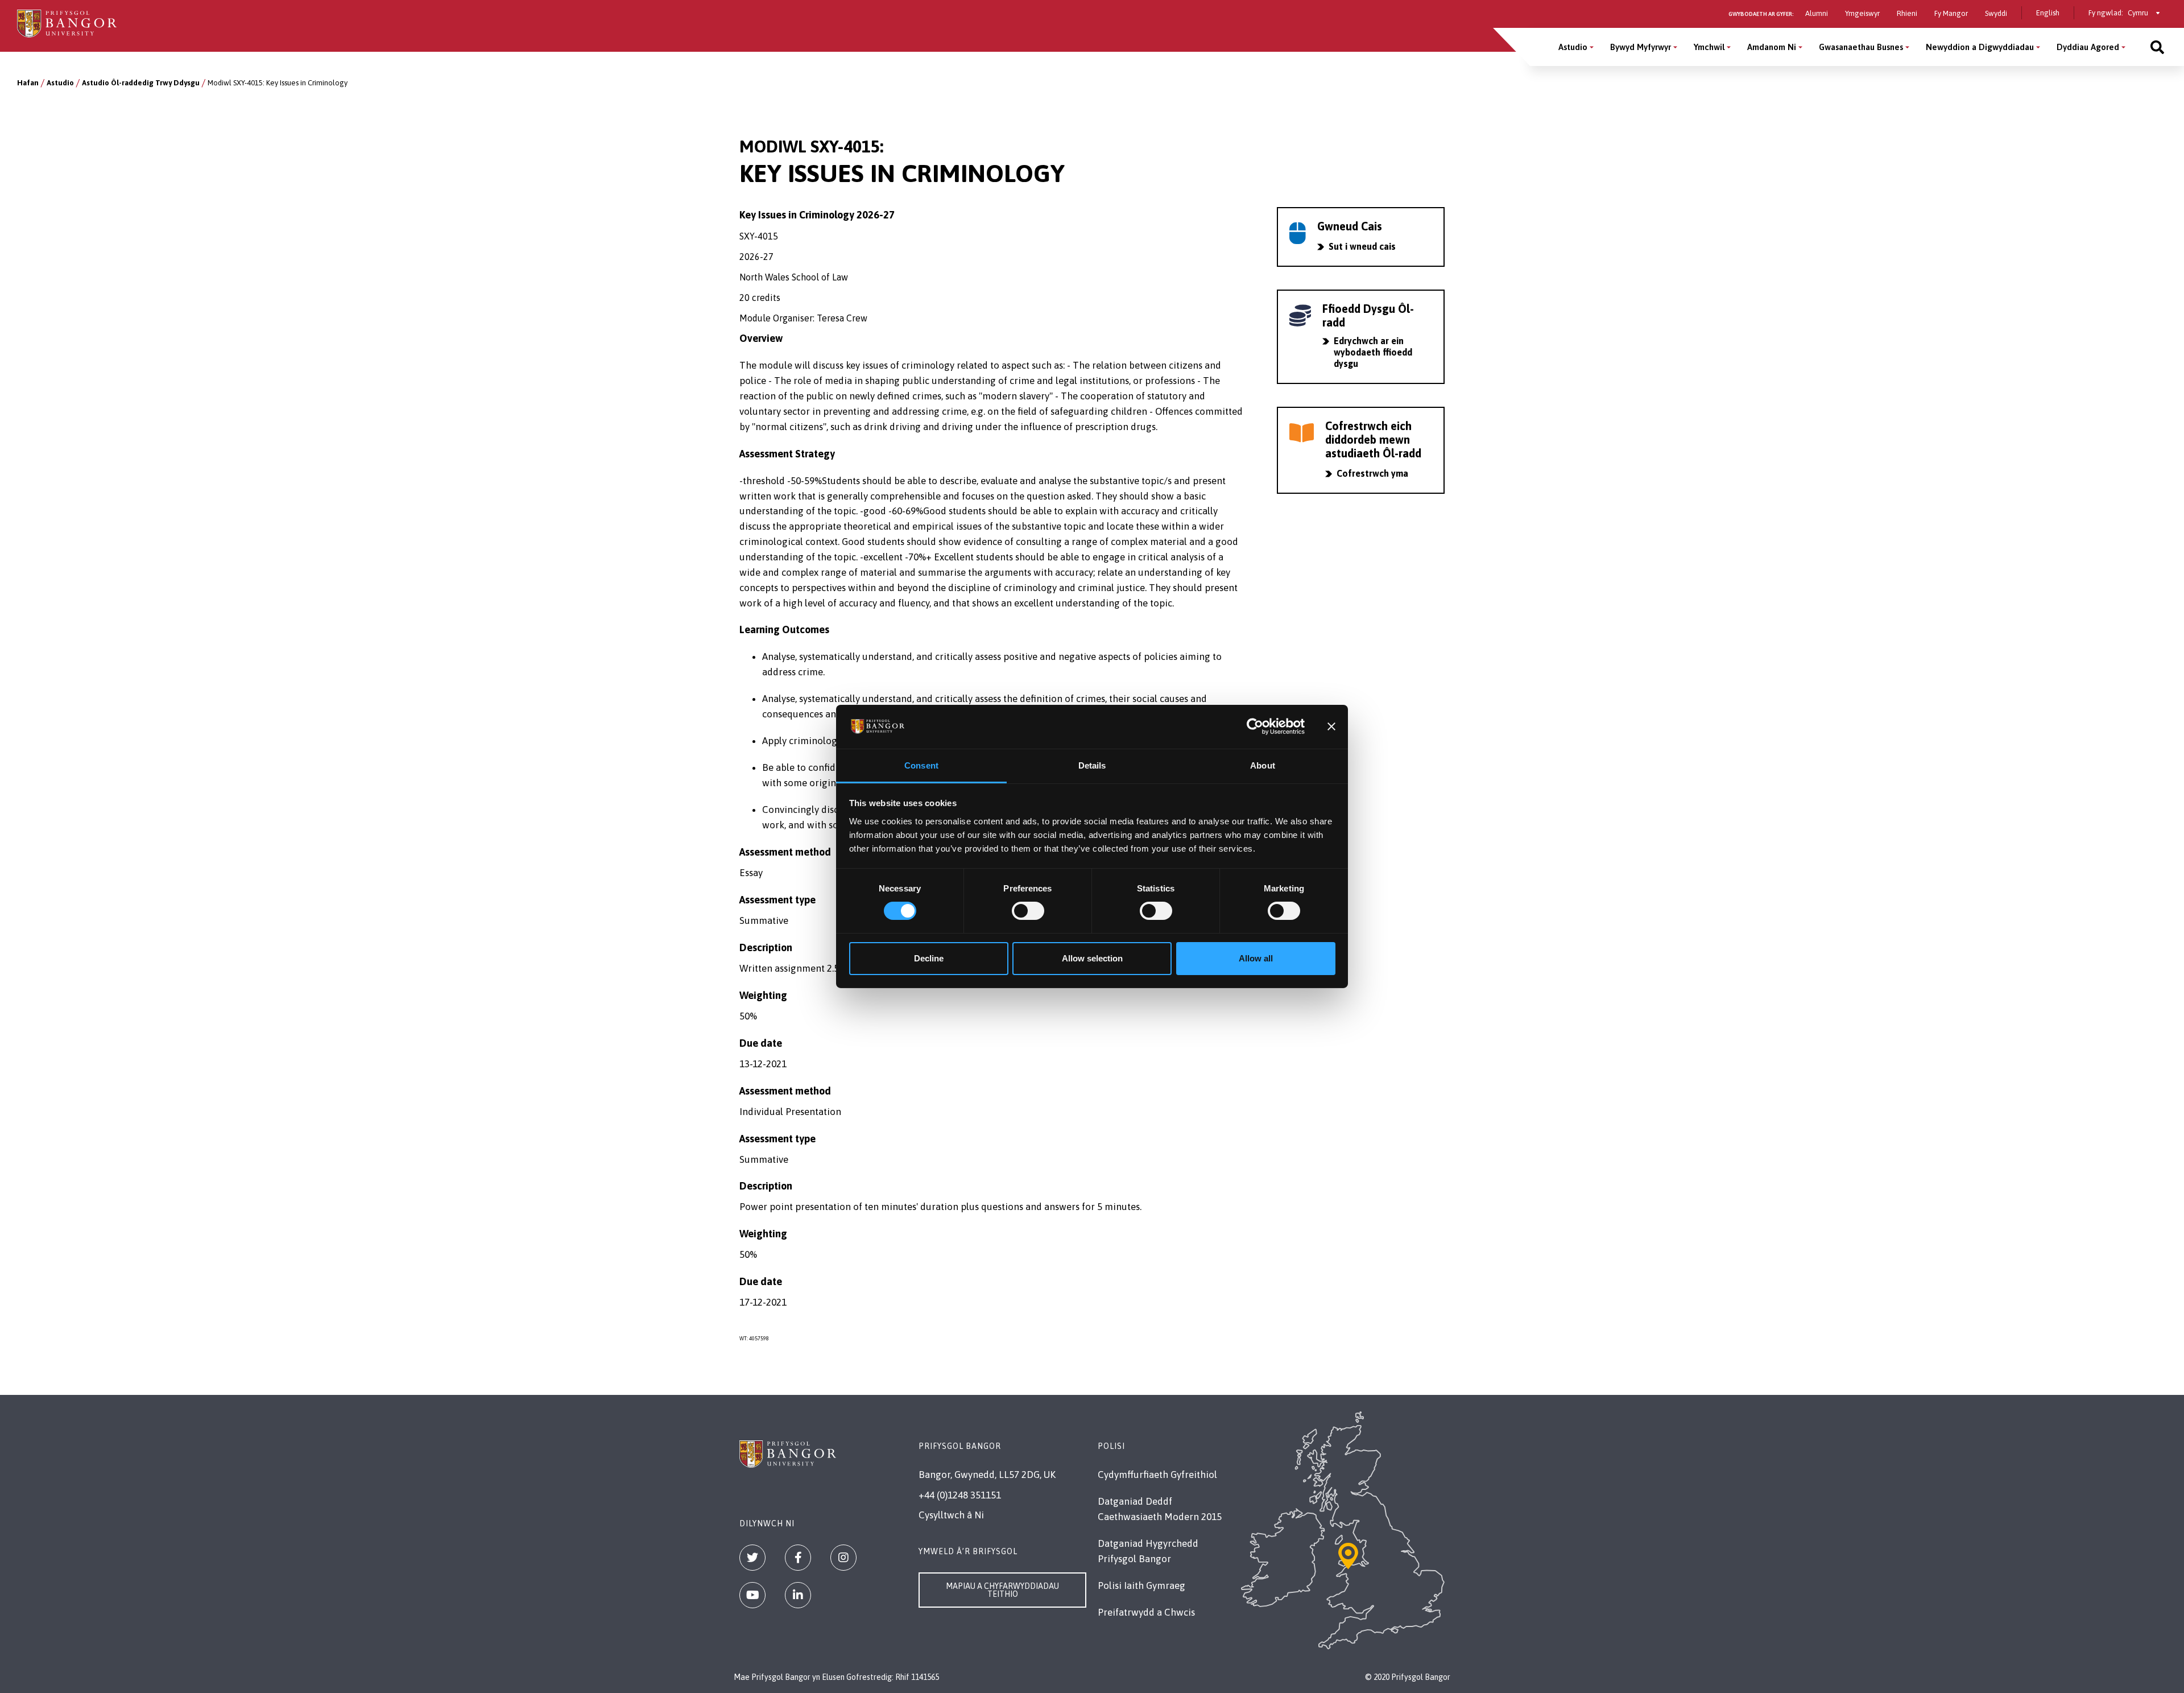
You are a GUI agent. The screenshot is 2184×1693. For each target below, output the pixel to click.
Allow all (1256, 958)
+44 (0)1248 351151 (960, 1495)
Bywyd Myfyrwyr (1641, 47)
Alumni (1817, 13)
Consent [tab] (921, 765)
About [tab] (1263, 765)
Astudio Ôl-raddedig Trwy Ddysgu (141, 83)
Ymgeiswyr (1862, 13)
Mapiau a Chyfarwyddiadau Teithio (1002, 1590)
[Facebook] (798, 1558)
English (2048, 13)
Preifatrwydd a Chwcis (1146, 1612)
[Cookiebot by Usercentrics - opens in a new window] (1255, 726)
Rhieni (1907, 13)
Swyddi (1996, 13)
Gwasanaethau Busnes (1861, 47)
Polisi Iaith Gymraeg (1141, 1585)
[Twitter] (752, 1558)
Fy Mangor (1951, 13)
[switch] (1028, 911)
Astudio (1573, 47)
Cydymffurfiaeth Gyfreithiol (1157, 1475)
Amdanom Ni (1772, 47)
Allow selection (1092, 958)
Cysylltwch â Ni (951, 1515)
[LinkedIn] (798, 1595)
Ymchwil (1709, 47)
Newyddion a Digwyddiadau (1980, 47)
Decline (929, 958)
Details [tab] (1092, 765)
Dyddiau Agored (2088, 47)
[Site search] (2157, 47)
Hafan (28, 83)
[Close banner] (1331, 726)
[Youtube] (752, 1595)
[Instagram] (843, 1558)
